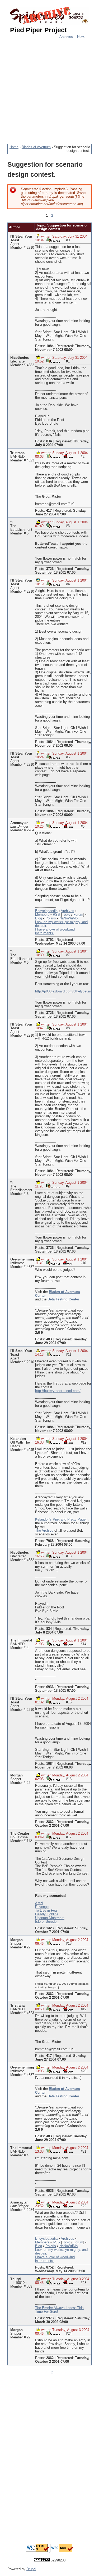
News (81, 37)
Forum (78, 915)
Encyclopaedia (46, 911)
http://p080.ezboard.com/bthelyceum (63, 991)
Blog (39, 918)
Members (42, 915)
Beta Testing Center (63, 1299)
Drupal (31, 2569)
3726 (50, 569)
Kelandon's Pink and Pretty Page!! (61, 1520)
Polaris (51, 918)
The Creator (20, 1834)
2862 (50, 1822)
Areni (39, 1903)
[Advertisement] (49, 88)
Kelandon (18, 1439)
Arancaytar (19, 823)
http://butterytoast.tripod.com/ (58, 1391)
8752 (50, 940)
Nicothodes (20, 358)
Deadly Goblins (47, 1914)
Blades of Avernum (36, 147)
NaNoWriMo (69, 918)
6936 (50, 1687)
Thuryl (16, 2279)
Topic (66, 915)
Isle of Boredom (47, 1922)
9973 (50, 2318)
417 (49, 511)
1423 (50, 1928)
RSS (56, 915)
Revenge (42, 1907)
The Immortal (21, 1640)
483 (49, 1339)
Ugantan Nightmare (50, 1918)
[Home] (49, 16)
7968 (50, 1541)
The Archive (44, 1531)
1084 (50, 346)
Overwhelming (22, 1259)
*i (11, 522)
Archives (66, 37)
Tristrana (17, 453)
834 (49, 441)
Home (14, 147)
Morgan (16, 1775)
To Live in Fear (46, 1911)
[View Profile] (53, 240)
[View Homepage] (68, 456)
